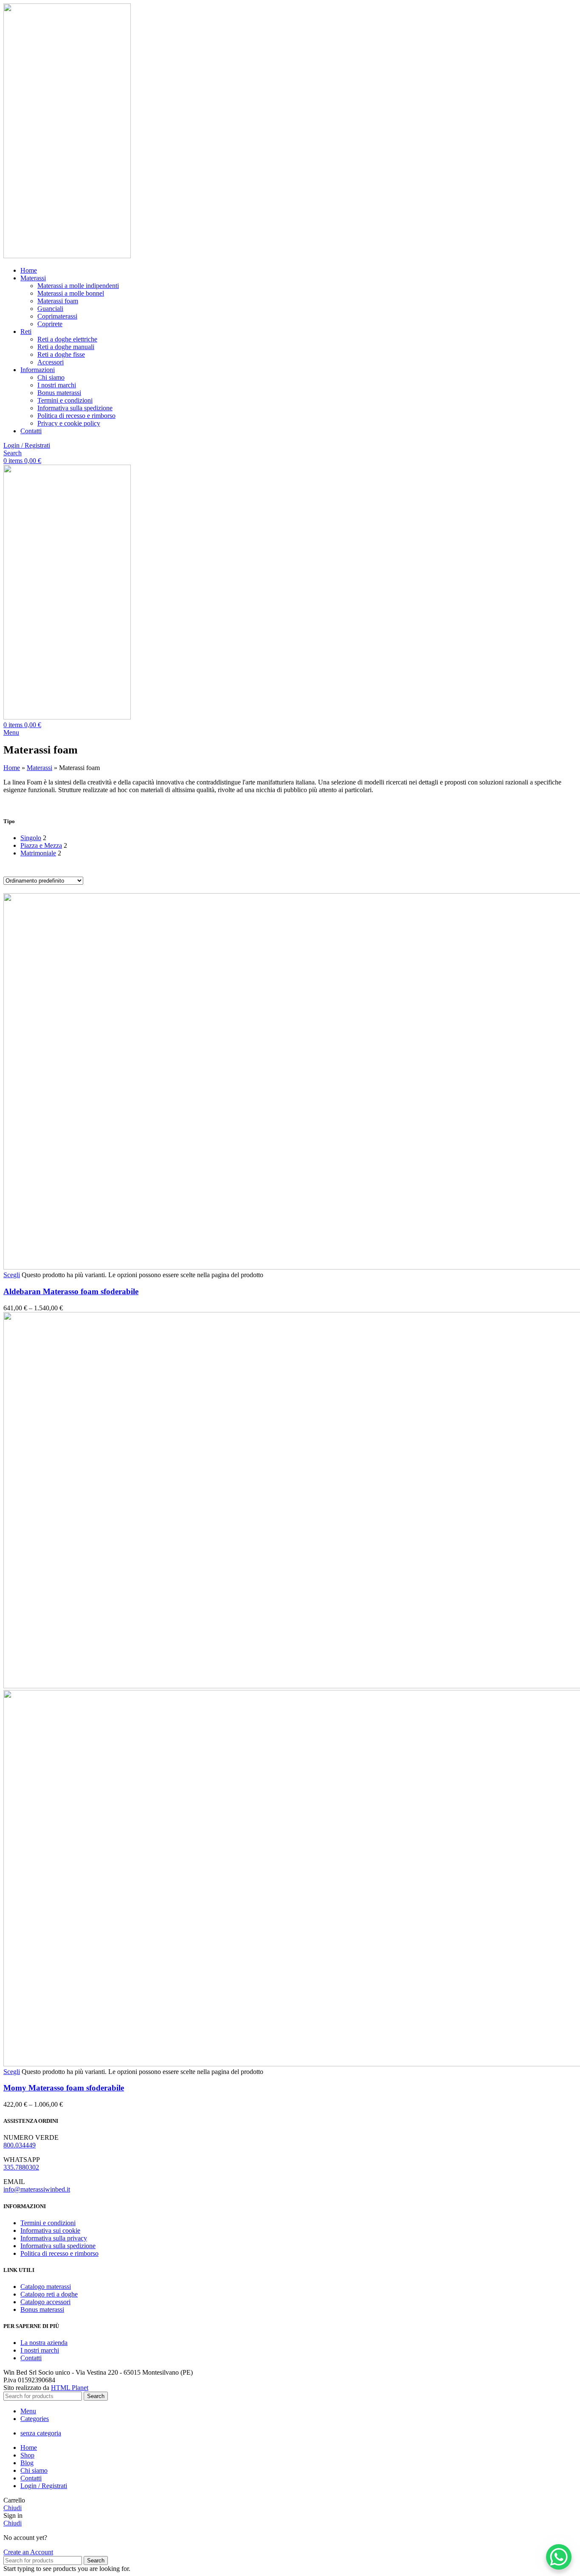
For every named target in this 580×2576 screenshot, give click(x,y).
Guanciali (50, 309)
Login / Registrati (44, 2486)
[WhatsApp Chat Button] (559, 2557)
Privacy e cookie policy (69, 423)
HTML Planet (70, 2388)
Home (12, 768)
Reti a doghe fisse (61, 354)
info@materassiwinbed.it (37, 2189)
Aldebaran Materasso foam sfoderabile (71, 1291)
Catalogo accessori (45, 2302)
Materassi (39, 768)
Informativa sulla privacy (54, 2238)
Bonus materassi (59, 393)
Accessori (51, 362)
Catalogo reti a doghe (49, 2294)
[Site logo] (67, 256)
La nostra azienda (44, 2343)
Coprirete (50, 324)
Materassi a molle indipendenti (78, 286)
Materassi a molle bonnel (71, 293)
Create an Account (28, 2552)
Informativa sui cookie (50, 2230)
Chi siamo (51, 377)
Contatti (31, 2358)
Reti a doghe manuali (66, 347)
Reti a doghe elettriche (67, 339)
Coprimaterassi (57, 316)
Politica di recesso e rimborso (76, 416)
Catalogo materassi (46, 2287)
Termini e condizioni (65, 400)
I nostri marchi (57, 385)
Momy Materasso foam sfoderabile (64, 2088)
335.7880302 (21, 2167)
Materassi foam (58, 301)
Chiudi (13, 2508)
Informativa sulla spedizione (75, 408)
